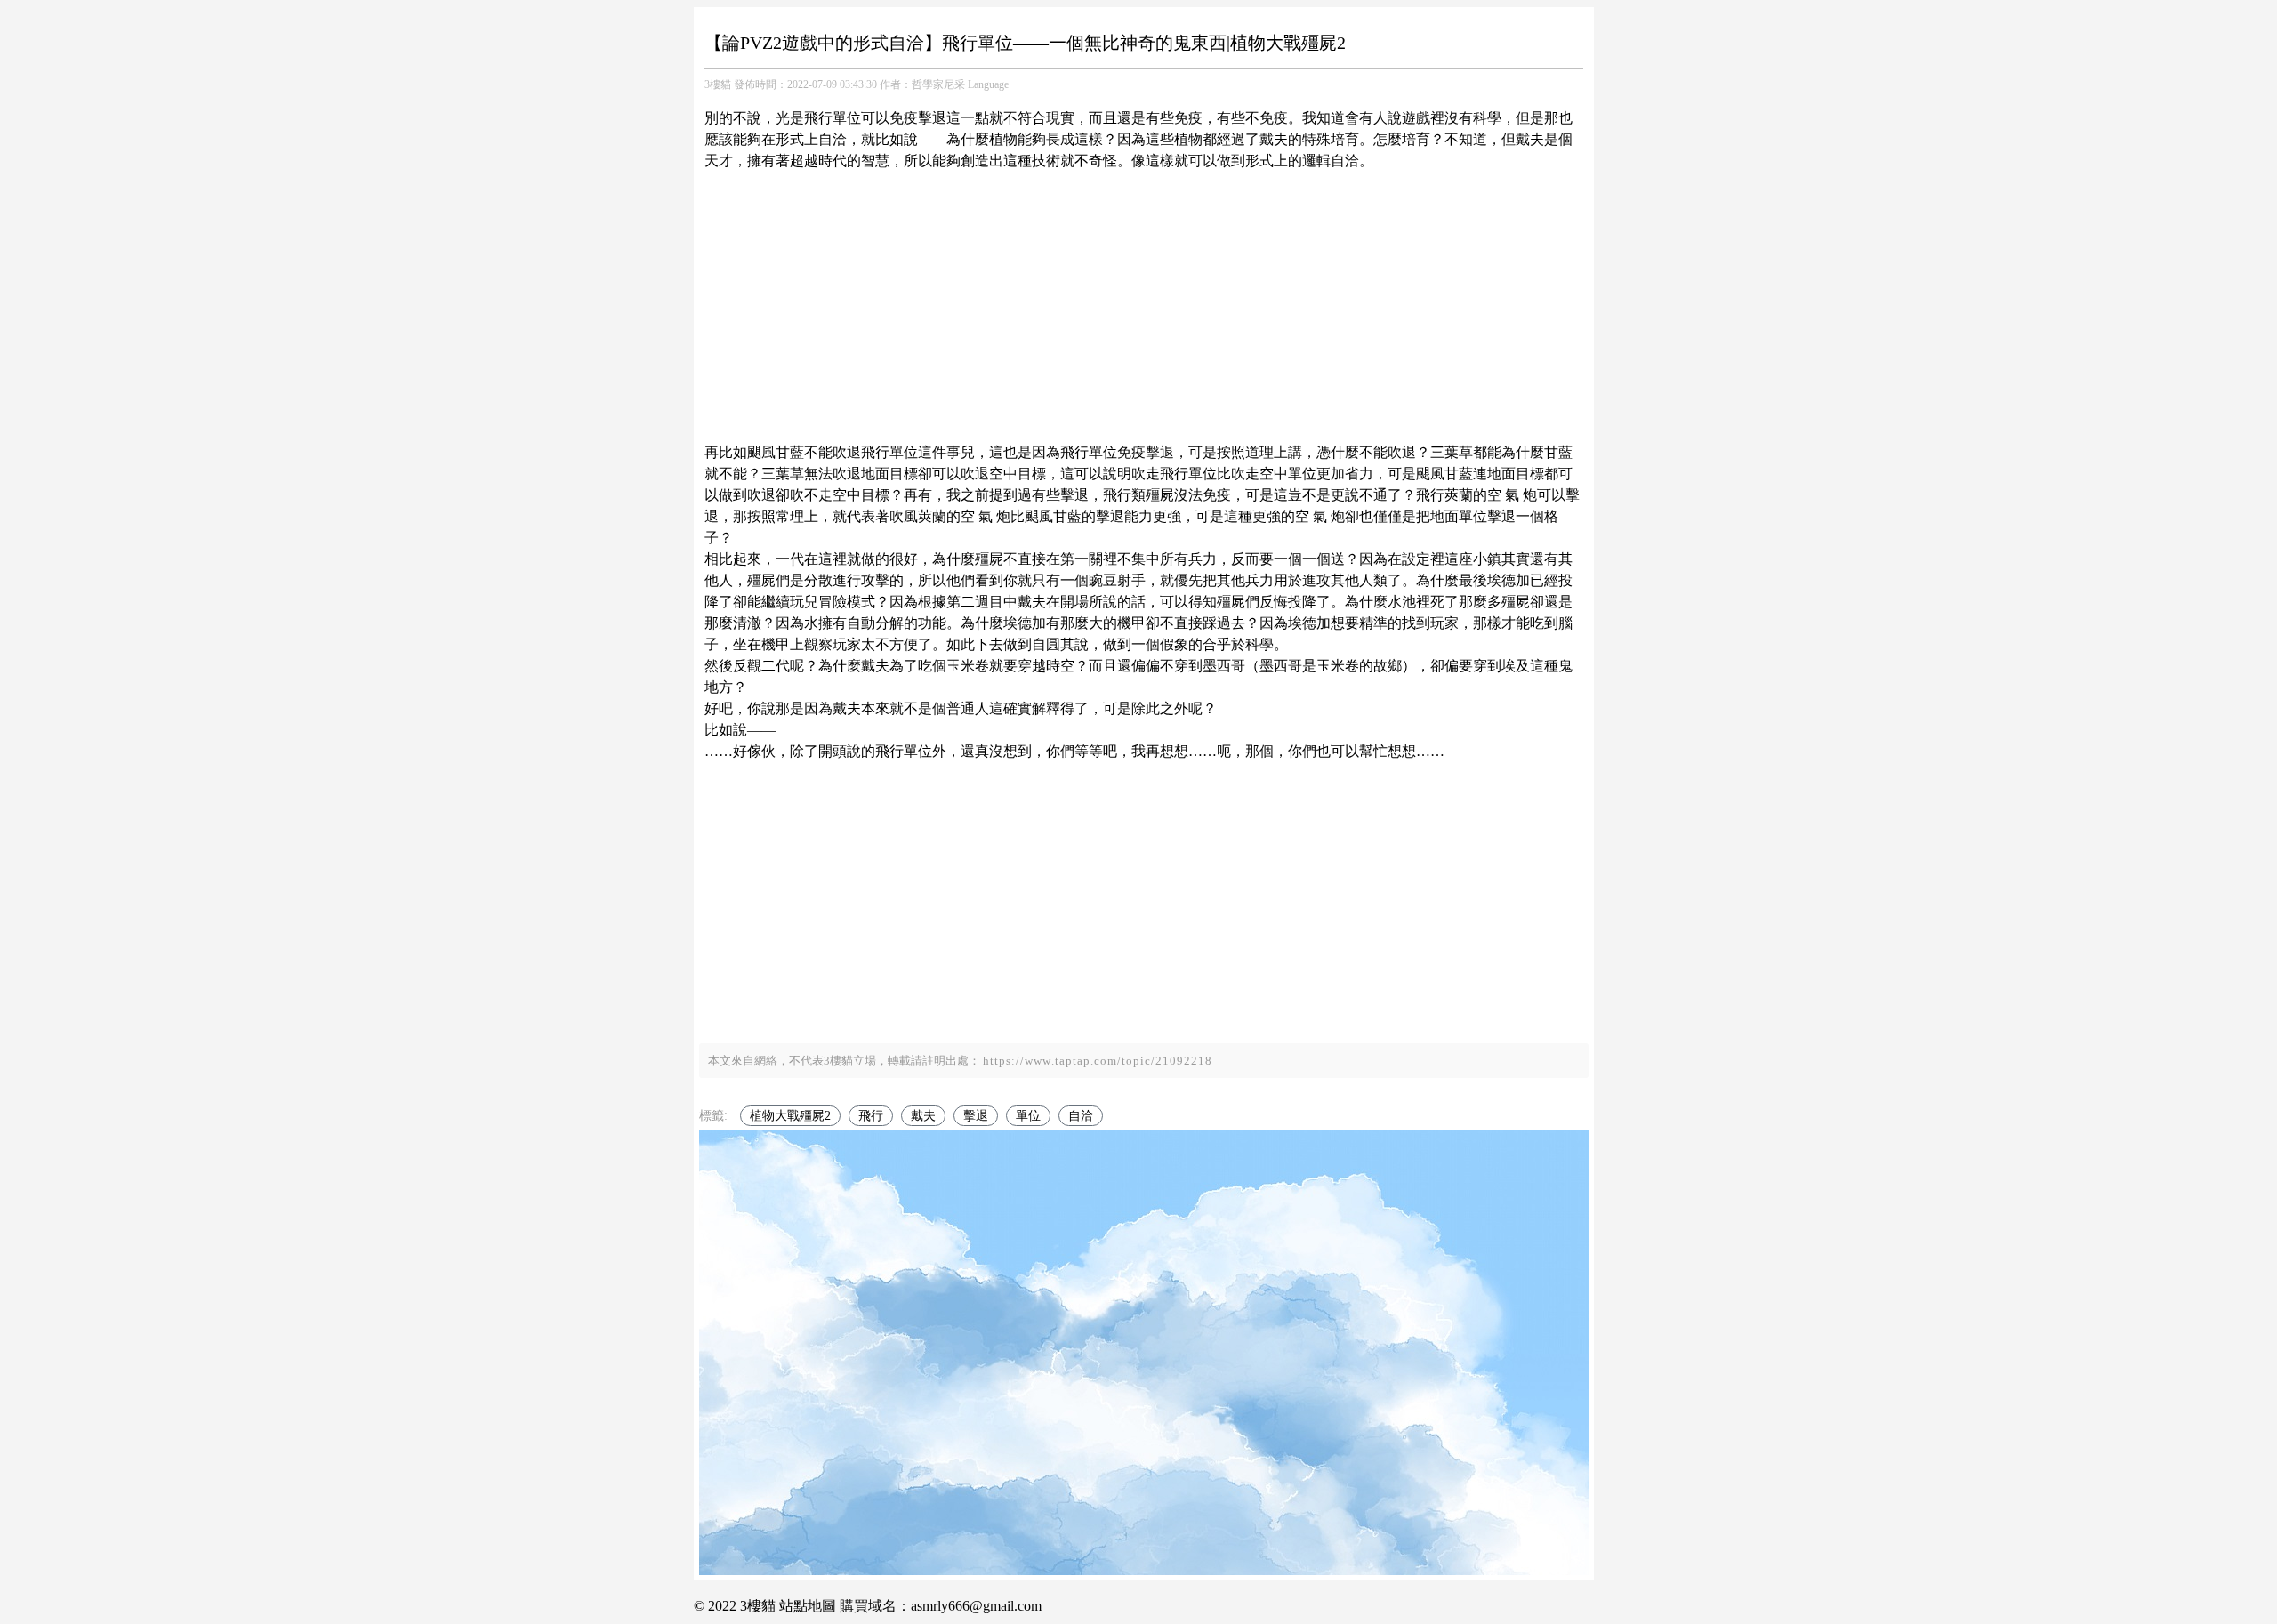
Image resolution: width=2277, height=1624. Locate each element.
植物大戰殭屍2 (790, 1116)
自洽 (1081, 1116)
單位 (1028, 1116)
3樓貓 (718, 84)
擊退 (976, 1116)
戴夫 (923, 1116)
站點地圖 (808, 1606)
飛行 (871, 1116)
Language (988, 84)
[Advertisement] (1144, 296)
